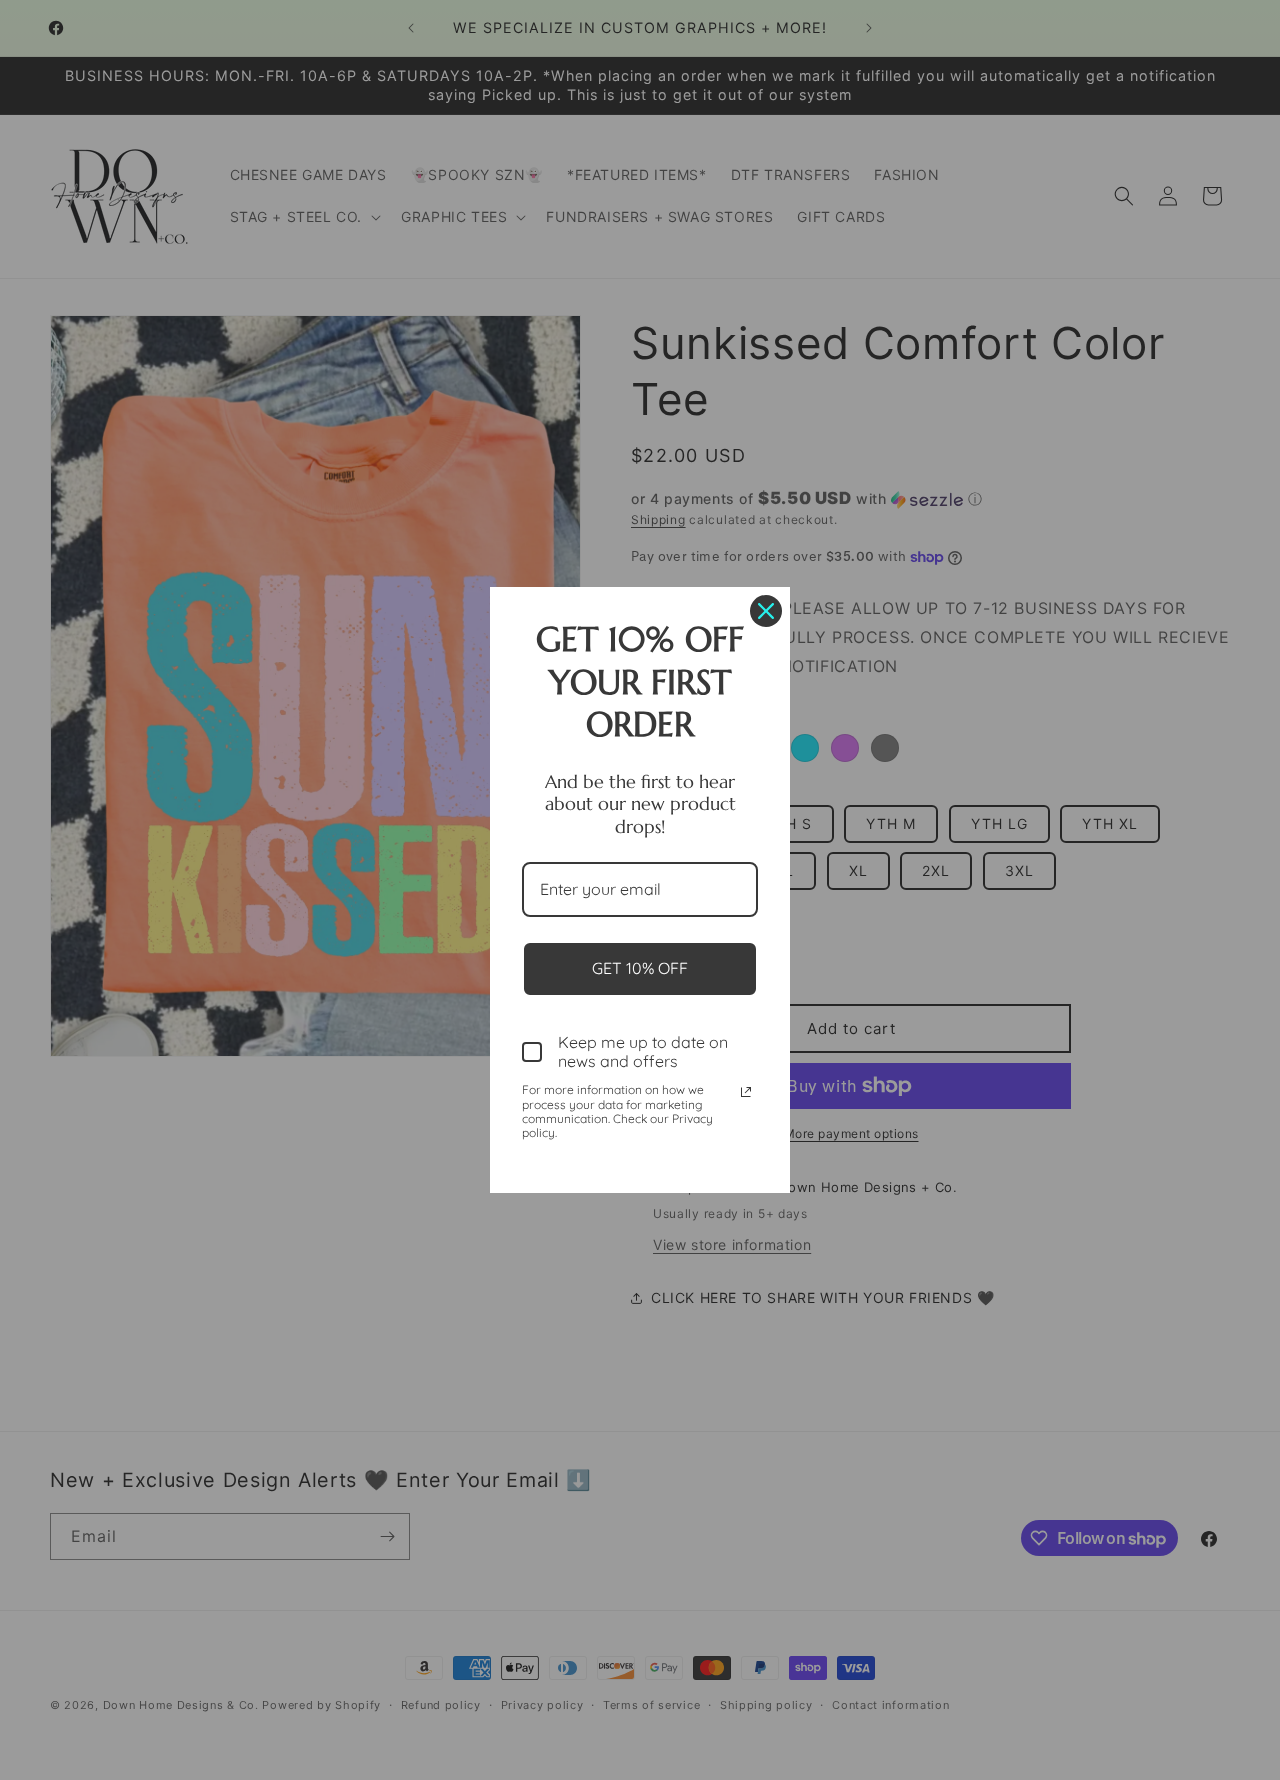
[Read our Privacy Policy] (746, 1092)
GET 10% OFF (640, 968)
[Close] (766, 611)
